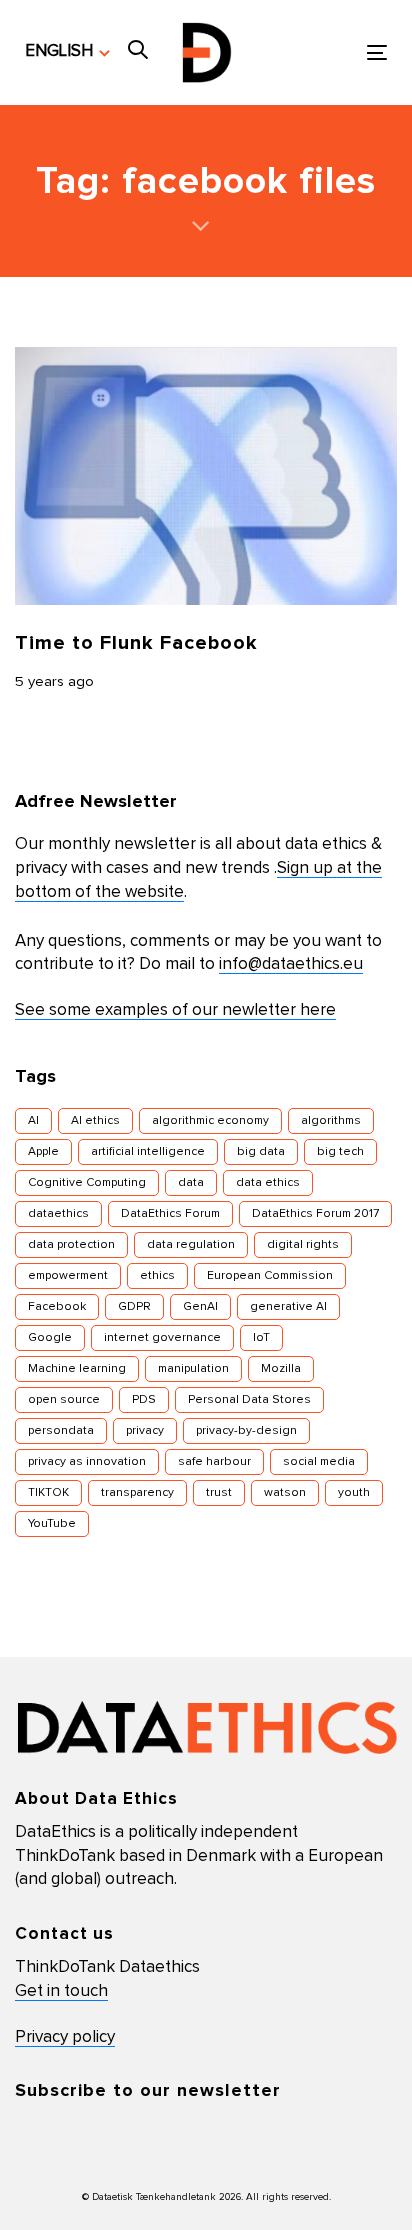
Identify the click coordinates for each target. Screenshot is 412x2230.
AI (33, 1121)
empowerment (68, 1276)
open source (64, 1400)
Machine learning (77, 1369)
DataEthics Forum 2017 (315, 1214)
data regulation (191, 1245)
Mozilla (281, 1369)
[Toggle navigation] (326, 52)
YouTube (52, 1524)
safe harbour (214, 1462)
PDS (144, 1400)
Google (50, 1338)
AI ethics (95, 1121)
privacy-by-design (246, 1431)
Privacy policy (65, 2037)
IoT (261, 1338)
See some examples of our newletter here (175, 1010)
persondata (61, 1431)
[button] (67, 52)
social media (319, 1462)
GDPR (134, 1307)
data (191, 1183)
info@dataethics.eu (291, 964)
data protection (71, 1245)
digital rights (303, 1245)
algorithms (331, 1121)
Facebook (57, 1307)
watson (285, 1493)
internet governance (162, 1338)
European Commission (270, 1276)
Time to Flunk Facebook (136, 643)
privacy (145, 1431)
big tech (340, 1152)
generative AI (288, 1307)
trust (219, 1493)
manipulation (193, 1369)
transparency (137, 1493)
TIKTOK (48, 1493)
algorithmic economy (210, 1121)
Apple (43, 1152)
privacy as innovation (87, 1462)
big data (261, 1152)
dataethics (58, 1214)
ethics (157, 1276)
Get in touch (61, 1991)
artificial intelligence (148, 1152)
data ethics (268, 1183)
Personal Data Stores (249, 1400)
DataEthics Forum (170, 1214)
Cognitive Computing (87, 1183)
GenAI (200, 1307)
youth (354, 1493)
